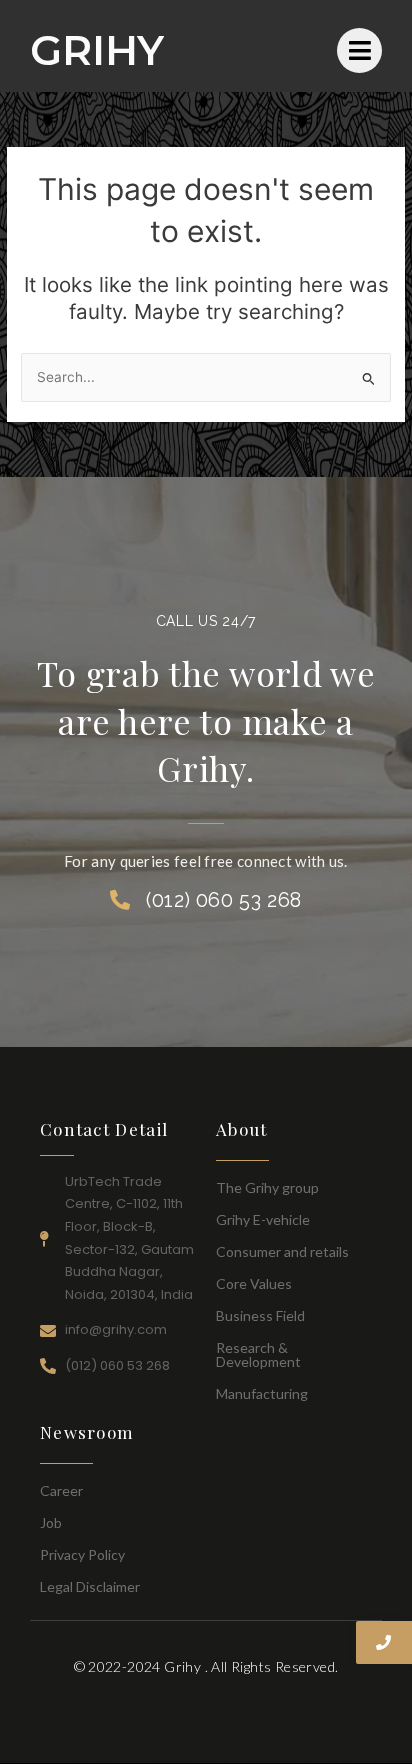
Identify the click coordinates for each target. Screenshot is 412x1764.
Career (61, 1490)
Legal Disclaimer (90, 1586)
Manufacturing (262, 1393)
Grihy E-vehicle (263, 1219)
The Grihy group (267, 1187)
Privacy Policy (82, 1554)
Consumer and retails (282, 1251)
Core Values (254, 1283)
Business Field (260, 1315)
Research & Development (258, 1354)
